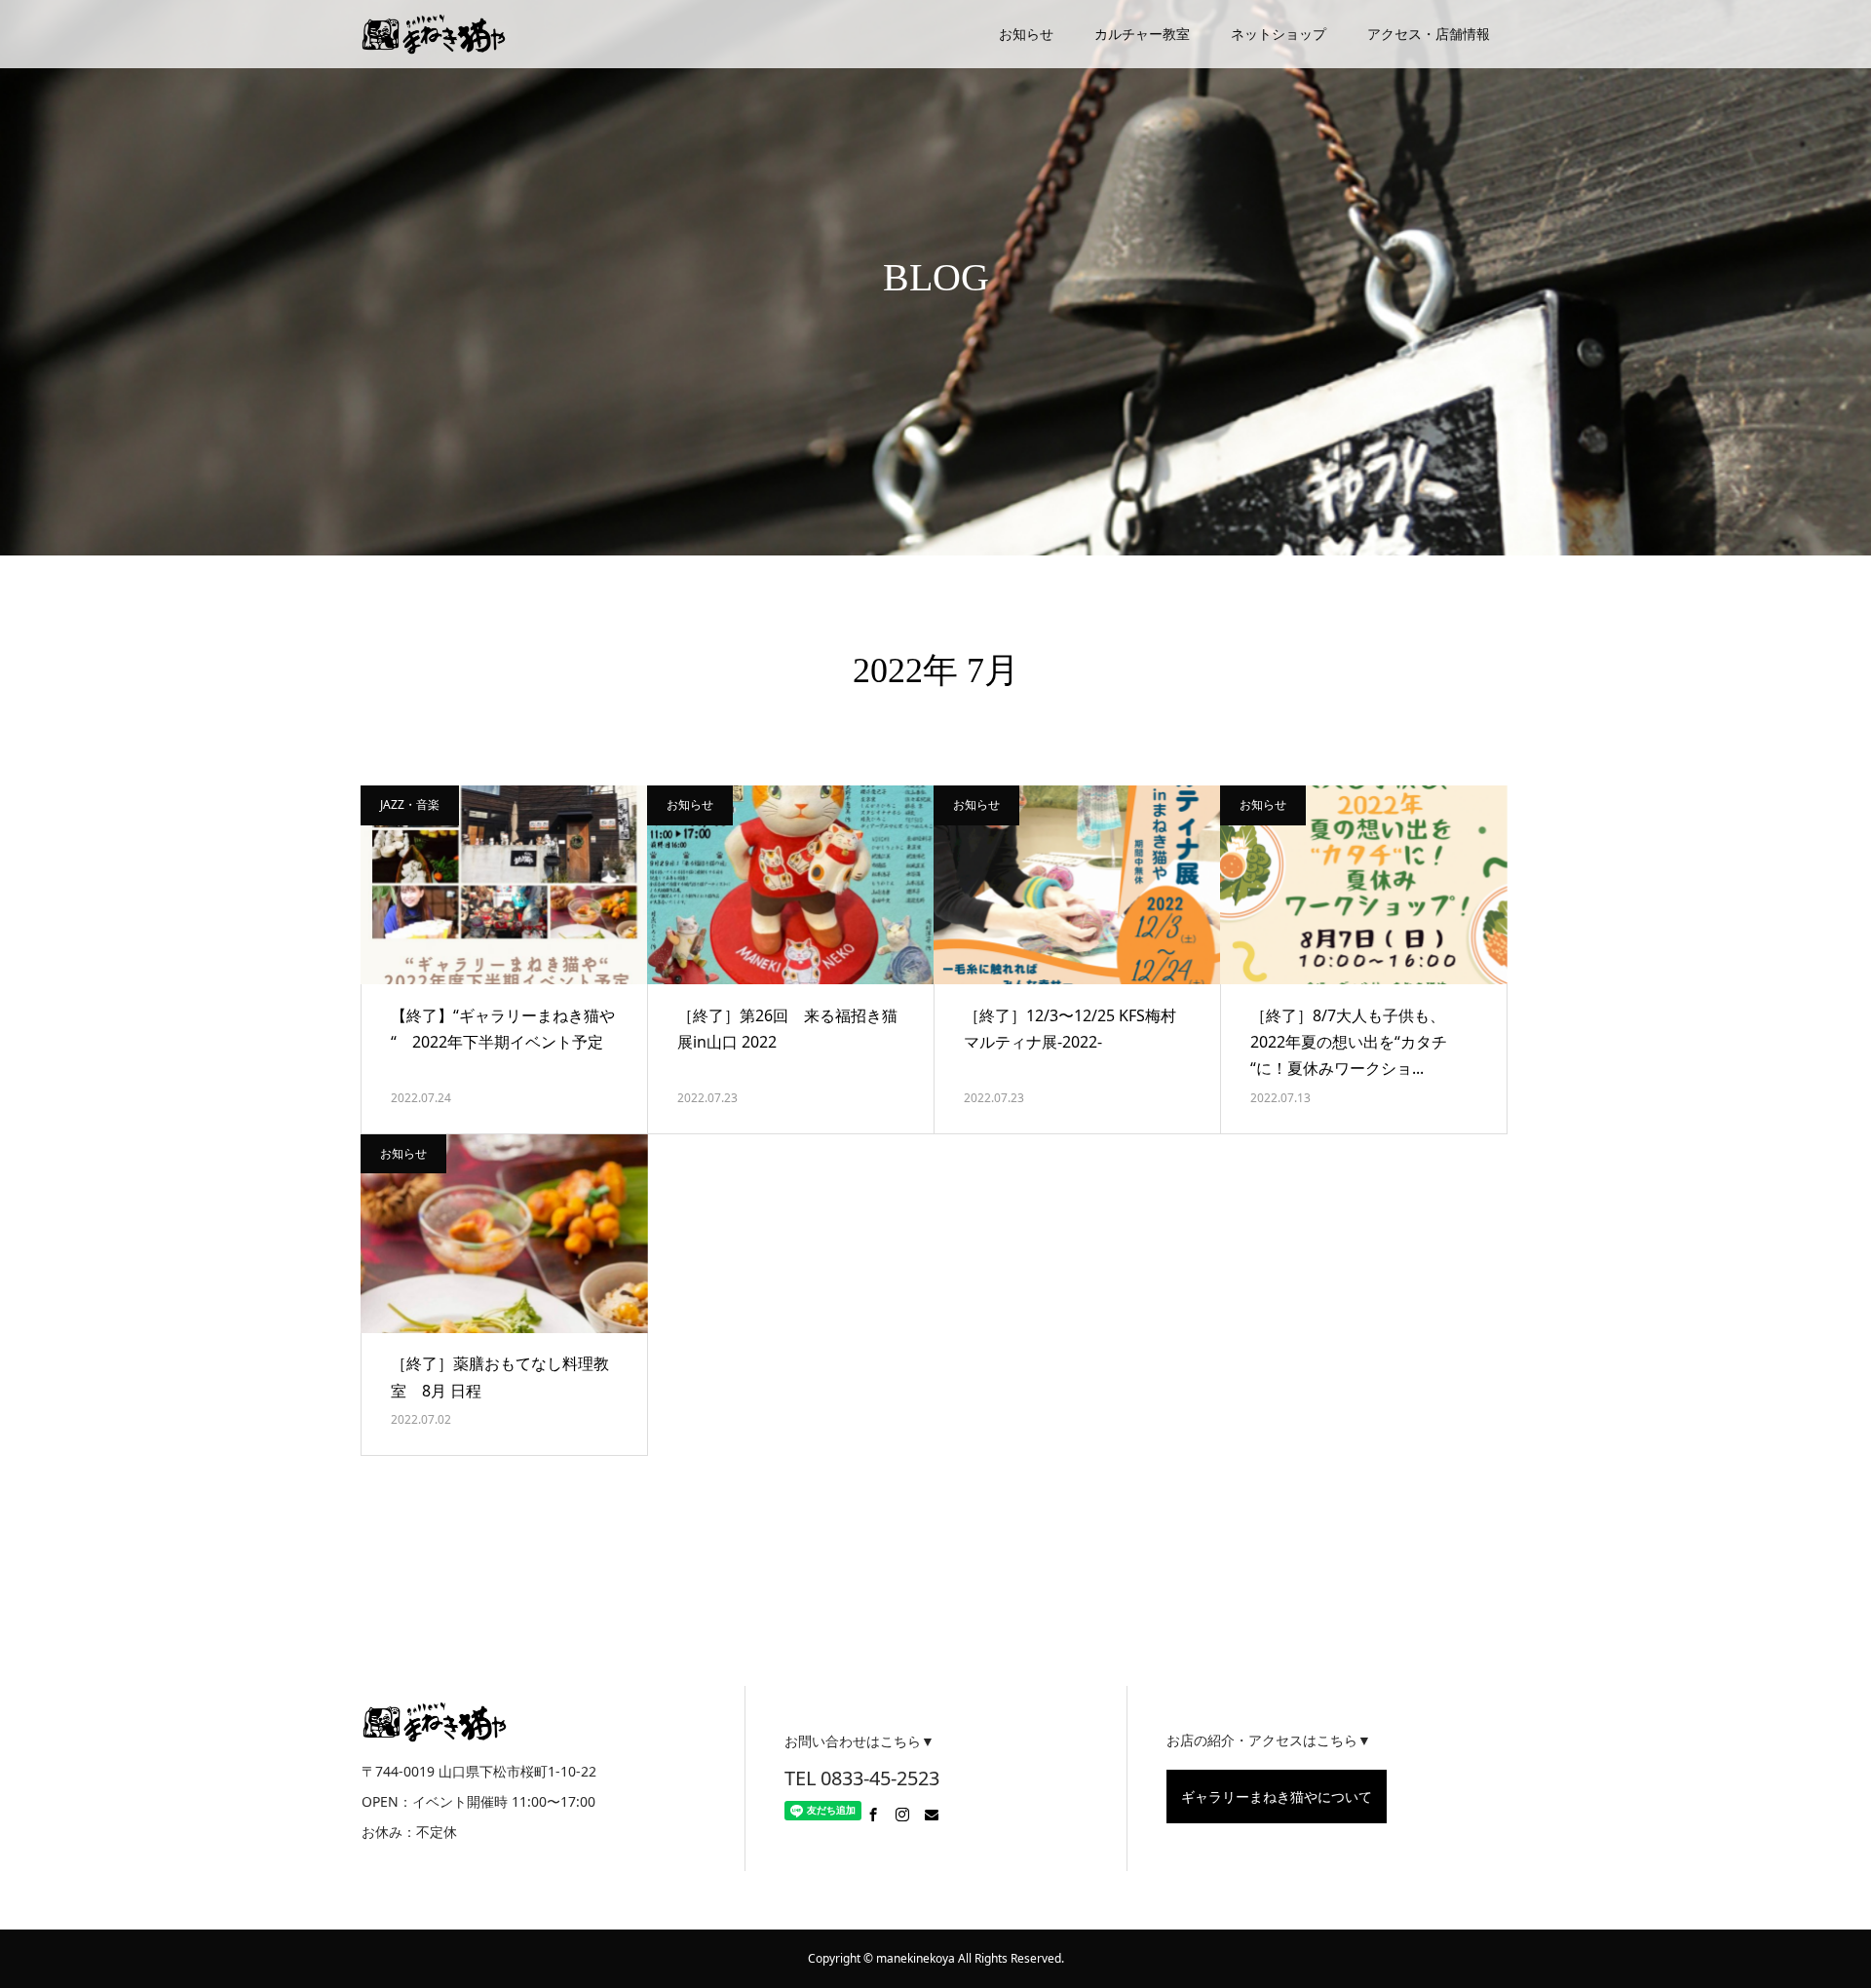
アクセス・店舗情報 (1429, 34)
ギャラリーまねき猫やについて (1277, 1797)
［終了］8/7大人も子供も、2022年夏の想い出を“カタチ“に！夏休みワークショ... (1349, 1042)
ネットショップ (1279, 34)
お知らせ (1026, 34)
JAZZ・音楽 (410, 804)
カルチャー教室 (1142, 34)
